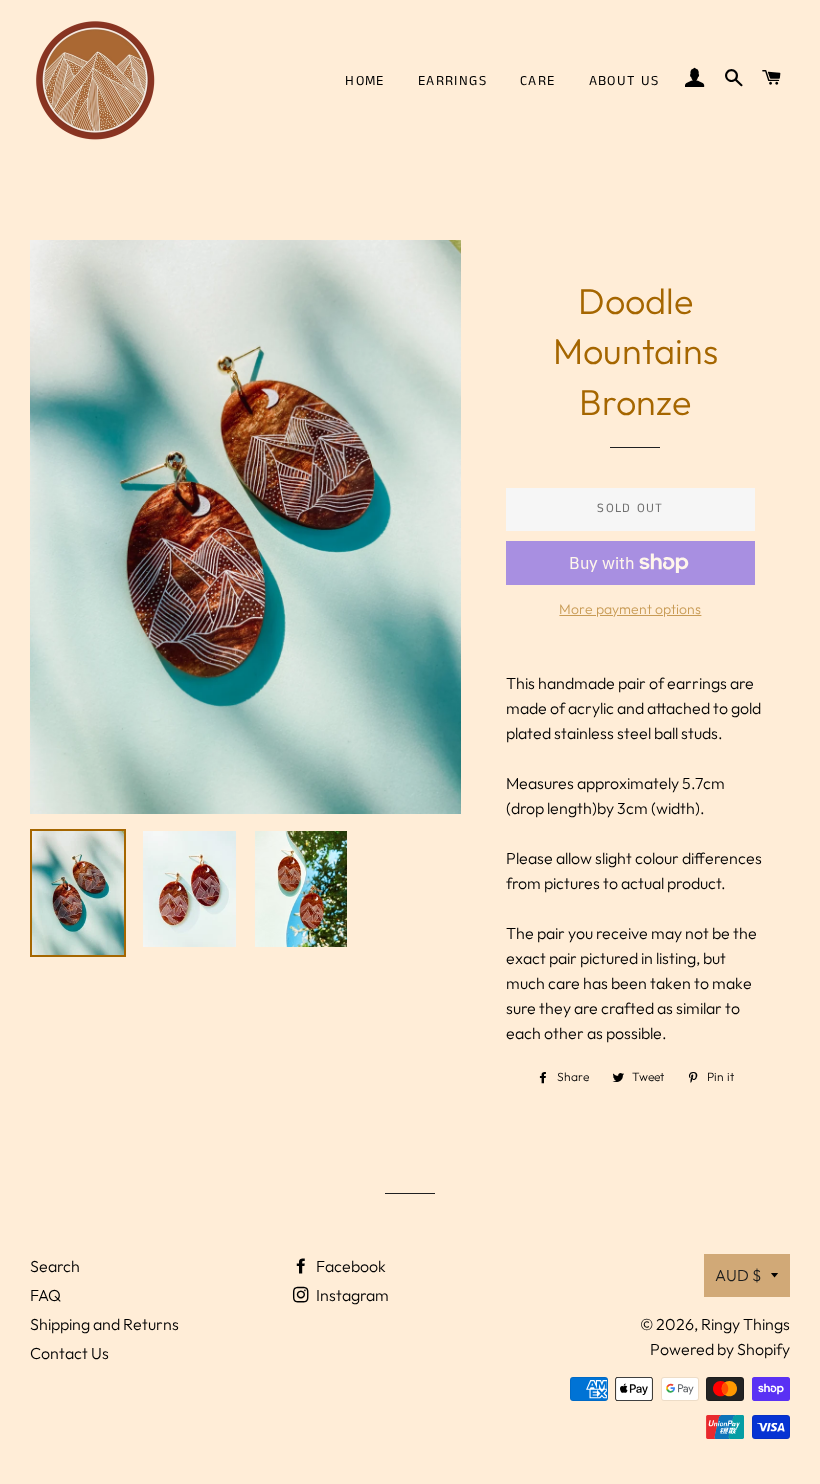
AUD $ (738, 1275)
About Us (624, 81)
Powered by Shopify (720, 1349)
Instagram (351, 1295)
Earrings (452, 81)
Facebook (349, 1266)
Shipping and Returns (104, 1324)
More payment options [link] (630, 609)
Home (365, 81)
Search (55, 1266)
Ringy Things (745, 1324)
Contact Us (69, 1353)
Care (538, 81)
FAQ (45, 1295)
